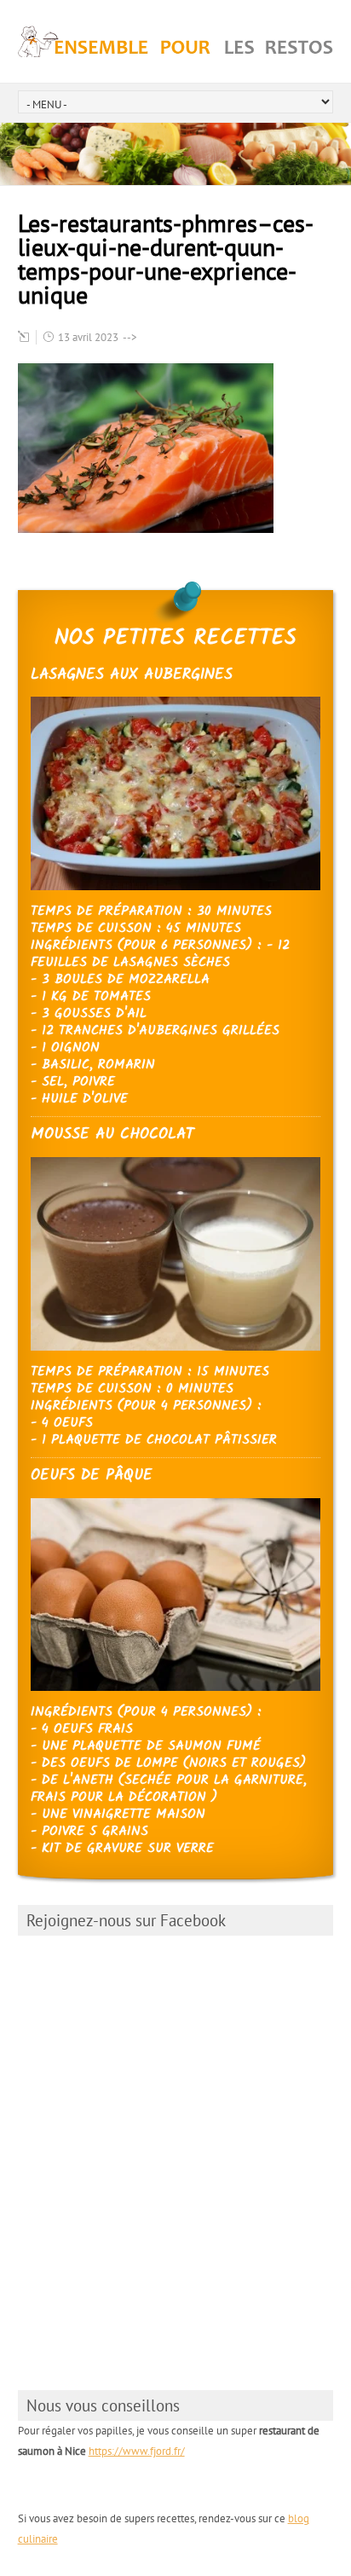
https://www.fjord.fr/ (137, 2451)
